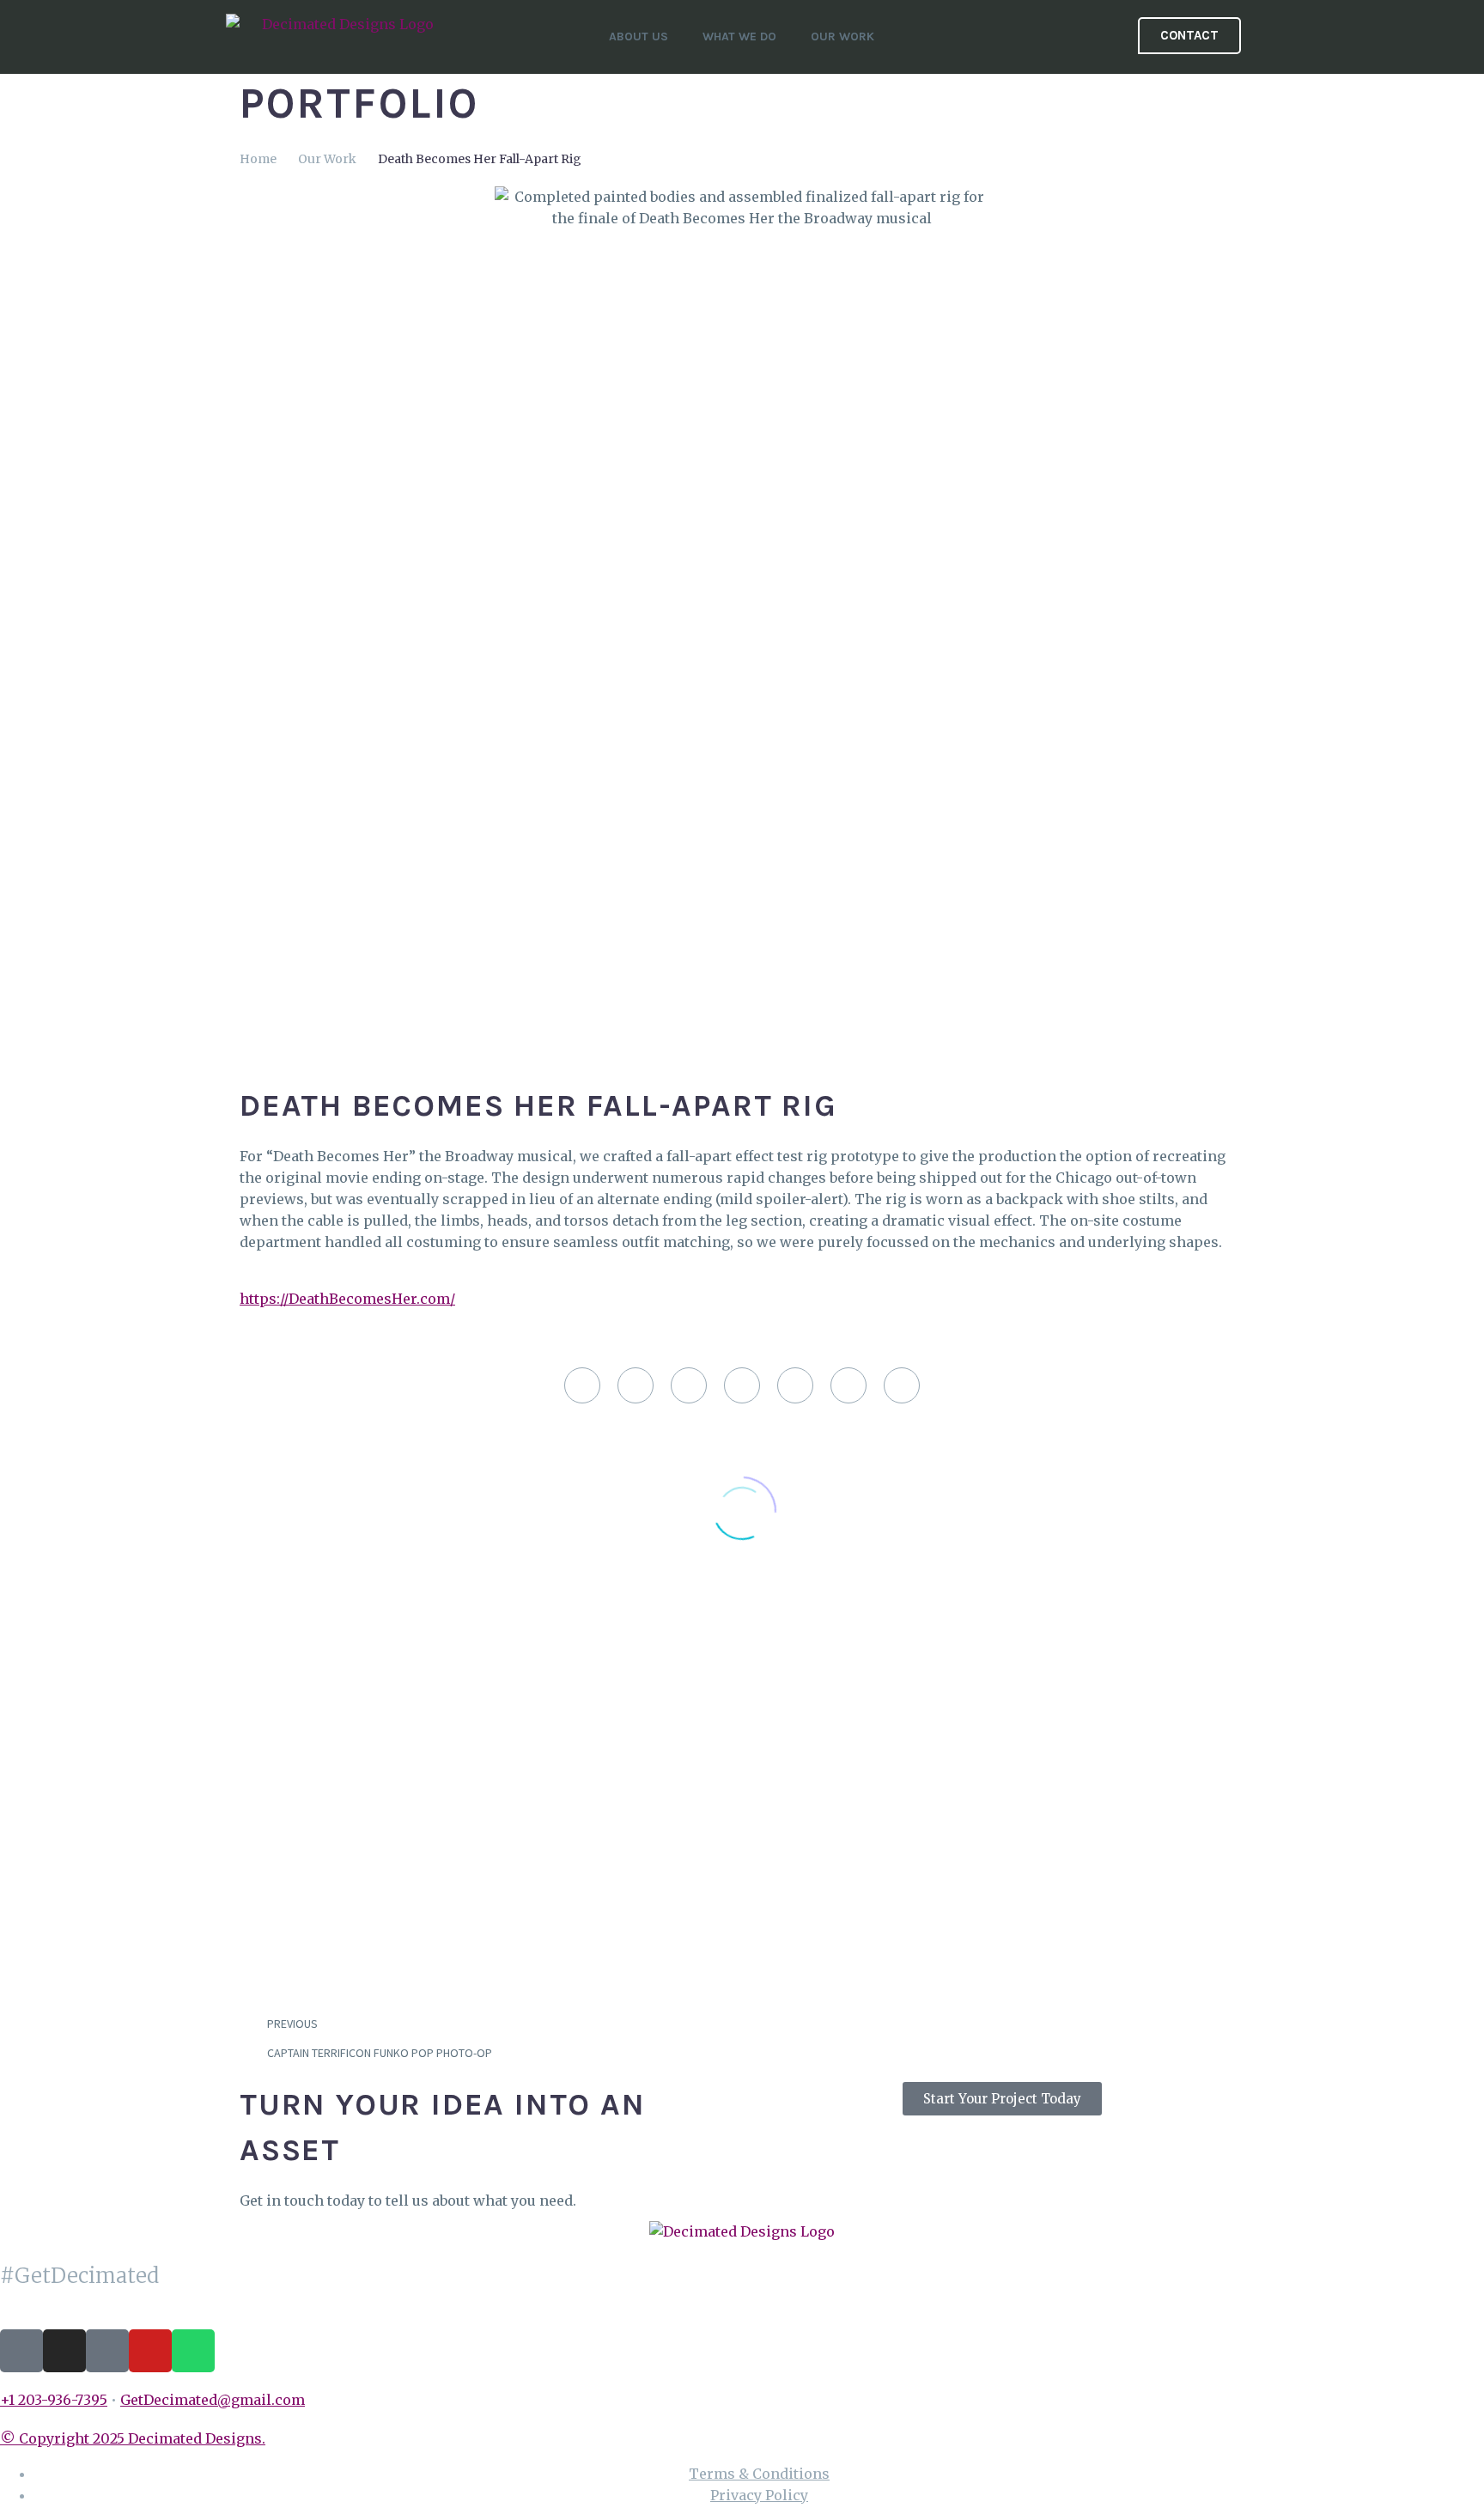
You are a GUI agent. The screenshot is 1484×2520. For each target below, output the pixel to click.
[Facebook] (582, 1385)
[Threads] (902, 1385)
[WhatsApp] (848, 1385)
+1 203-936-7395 (54, 2400)
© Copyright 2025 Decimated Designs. (133, 2438)
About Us (639, 37)
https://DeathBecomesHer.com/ (347, 1299)
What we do (739, 37)
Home (258, 159)
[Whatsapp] (193, 2351)
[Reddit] (795, 1385)
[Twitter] (636, 1385)
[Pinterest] (689, 1385)
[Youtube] (150, 2351)
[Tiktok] (21, 2351)
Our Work (842, 37)
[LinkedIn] (742, 1385)
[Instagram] (64, 2351)
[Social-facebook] (107, 2351)
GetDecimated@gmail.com (213, 2400)
